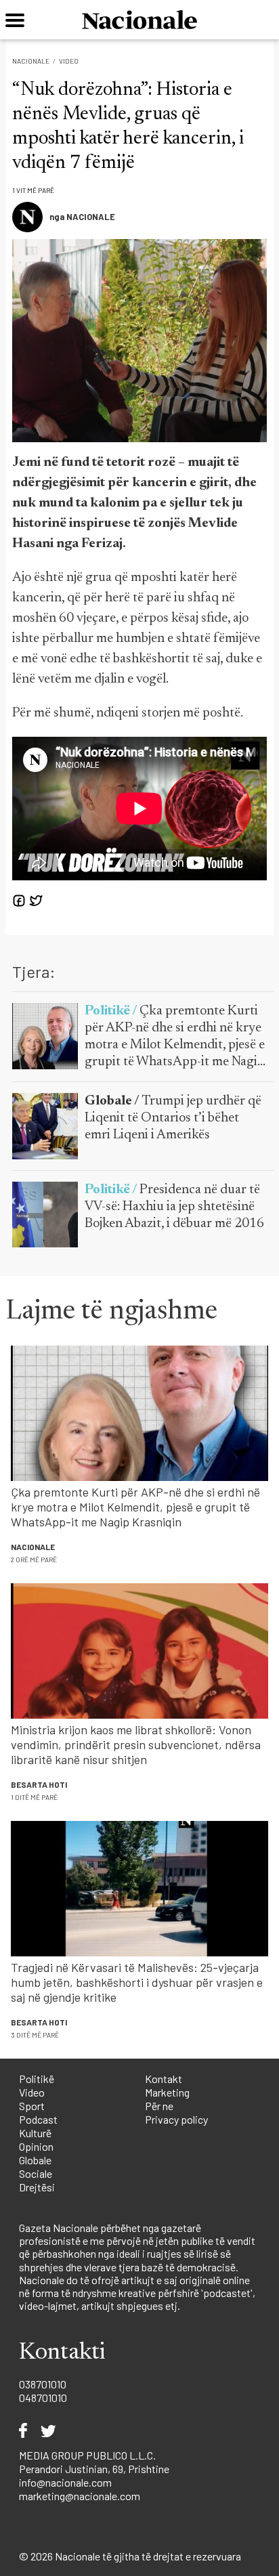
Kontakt (164, 2079)
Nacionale (31, 61)
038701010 (43, 2384)
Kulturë (35, 2133)
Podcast (38, 2119)
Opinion (36, 2146)
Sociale (36, 2173)
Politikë (37, 2079)
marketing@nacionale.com (80, 2496)
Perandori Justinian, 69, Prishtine (94, 2469)
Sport (32, 2106)
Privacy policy (176, 2119)
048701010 (43, 2398)
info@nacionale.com (65, 2482)
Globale (35, 2160)
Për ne (159, 2106)
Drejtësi (37, 2187)
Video (69, 61)
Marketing (167, 2092)
